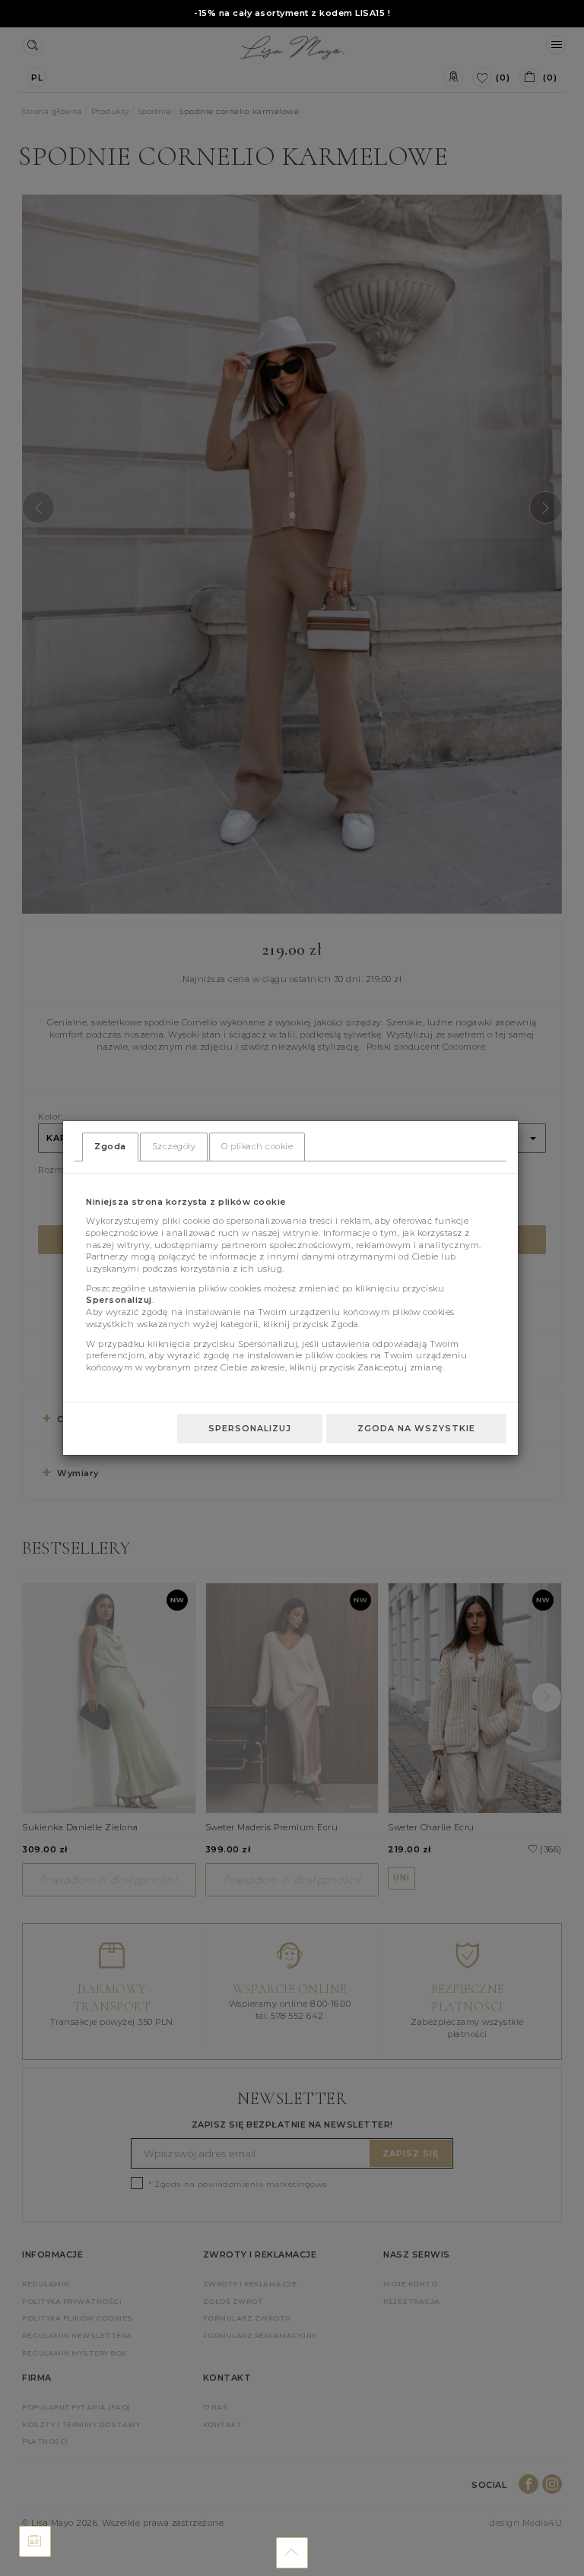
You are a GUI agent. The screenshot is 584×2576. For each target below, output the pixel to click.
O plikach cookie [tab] (257, 1146)
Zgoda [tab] (110, 1146)
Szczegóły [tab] (174, 1146)
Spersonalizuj (250, 1428)
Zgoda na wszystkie (416, 1428)
